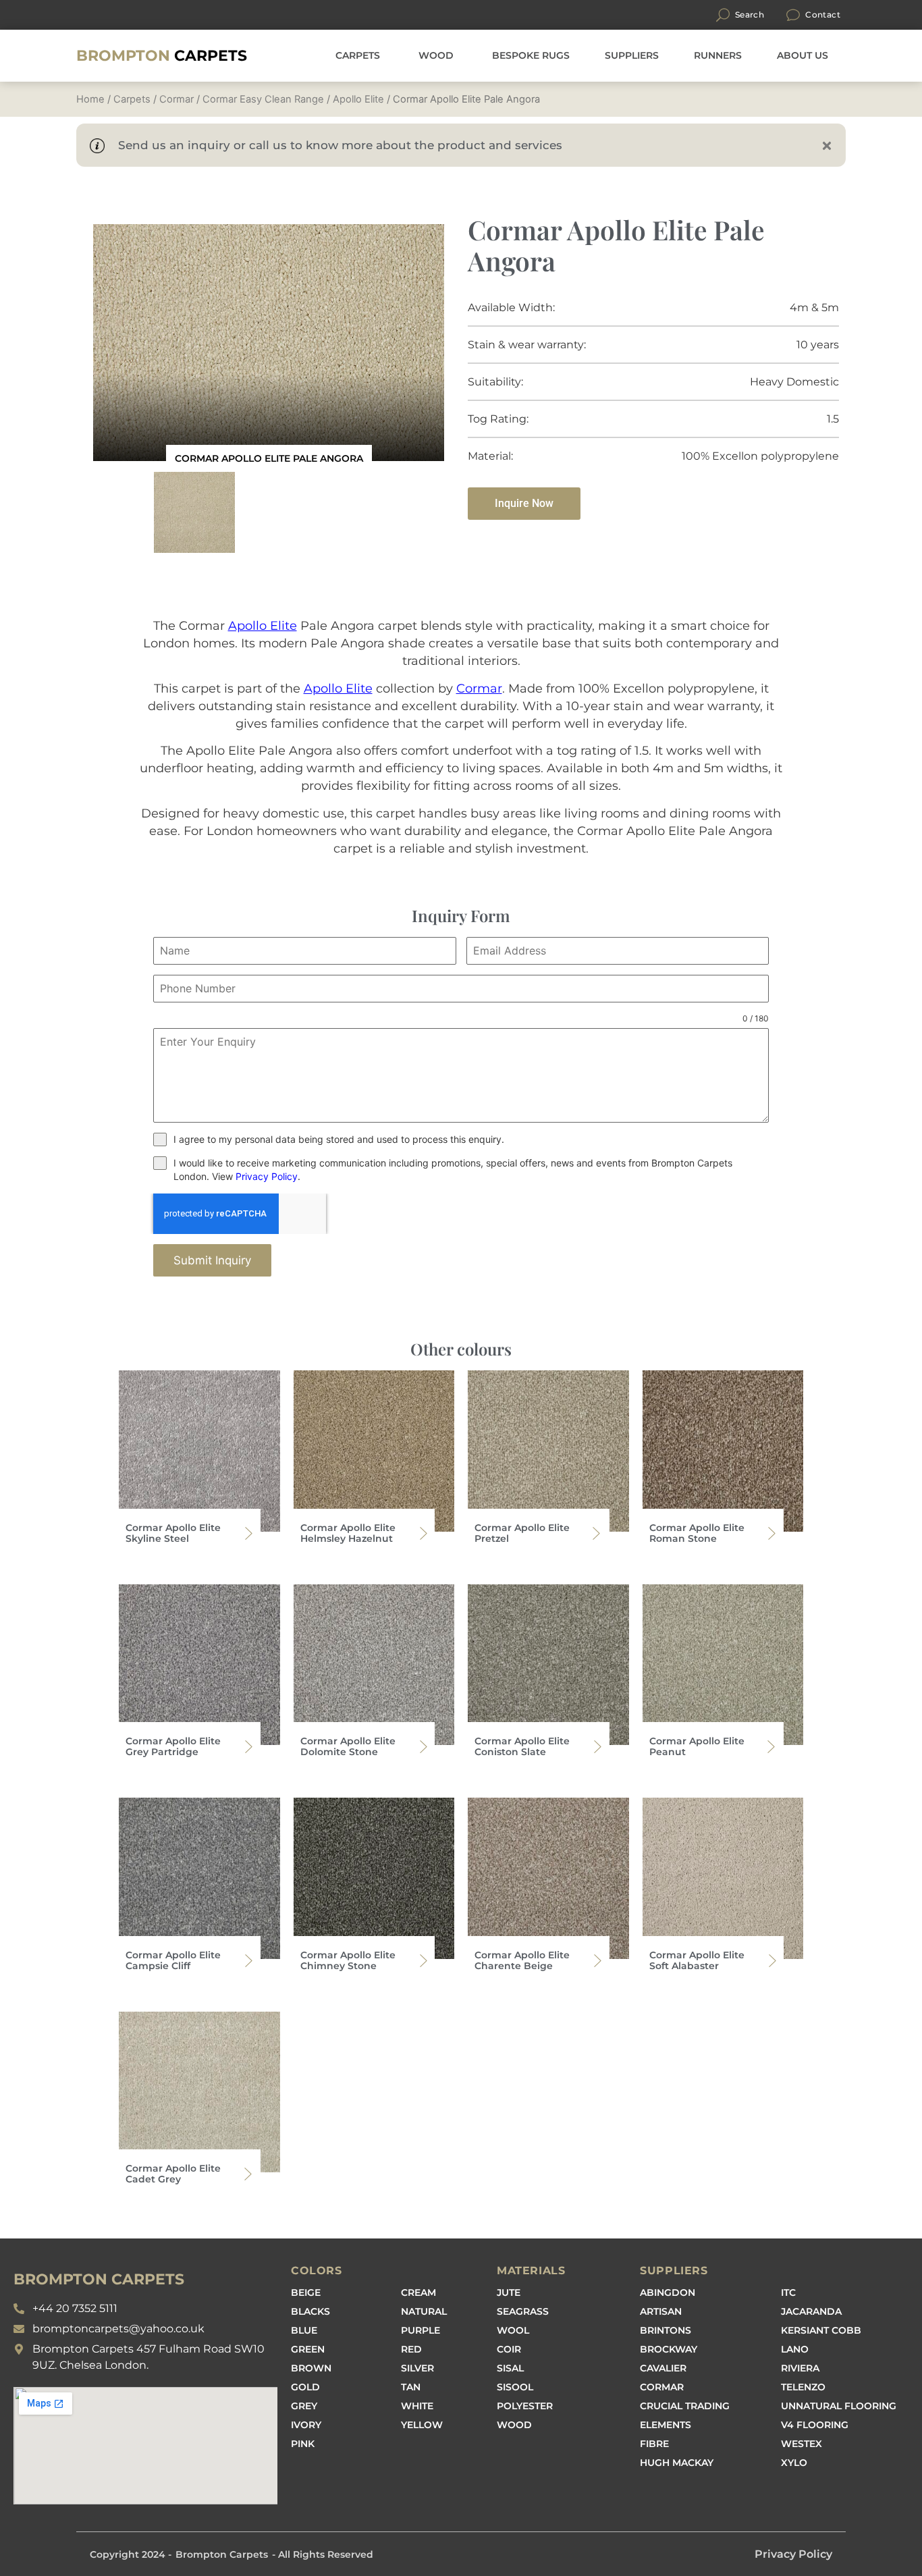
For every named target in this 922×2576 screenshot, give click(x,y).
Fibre (654, 2444)
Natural (424, 2311)
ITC (788, 2292)
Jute (509, 2292)
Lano (795, 2349)
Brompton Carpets (222, 2554)
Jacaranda (811, 2311)
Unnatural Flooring (839, 2406)
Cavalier (663, 2368)
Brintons (666, 2330)
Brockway (669, 2349)
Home (90, 99)
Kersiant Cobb (821, 2330)
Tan (411, 2387)
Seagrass (523, 2311)
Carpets (162, 56)
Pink (303, 2444)
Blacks (310, 2311)
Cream (418, 2292)
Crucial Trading (685, 2406)
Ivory (306, 2425)
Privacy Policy (267, 1176)
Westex (802, 2444)
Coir (509, 2349)
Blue (304, 2330)
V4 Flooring (815, 2425)
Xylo (794, 2463)
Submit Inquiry (212, 1260)
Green (308, 2349)
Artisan (661, 2311)
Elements (666, 2425)
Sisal (510, 2368)
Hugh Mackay (677, 2463)
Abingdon (668, 2292)
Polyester (525, 2406)
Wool (513, 2330)
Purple (421, 2330)
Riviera (800, 2368)
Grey (304, 2406)
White (417, 2406)
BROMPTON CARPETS (99, 2279)
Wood (514, 2425)
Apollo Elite (358, 99)
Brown (311, 2368)
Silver (417, 2368)
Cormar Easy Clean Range (263, 99)
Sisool (515, 2387)
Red (411, 2349)
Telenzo (803, 2387)
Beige (306, 2292)
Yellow (422, 2425)
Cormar (177, 99)
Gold (305, 2387)
